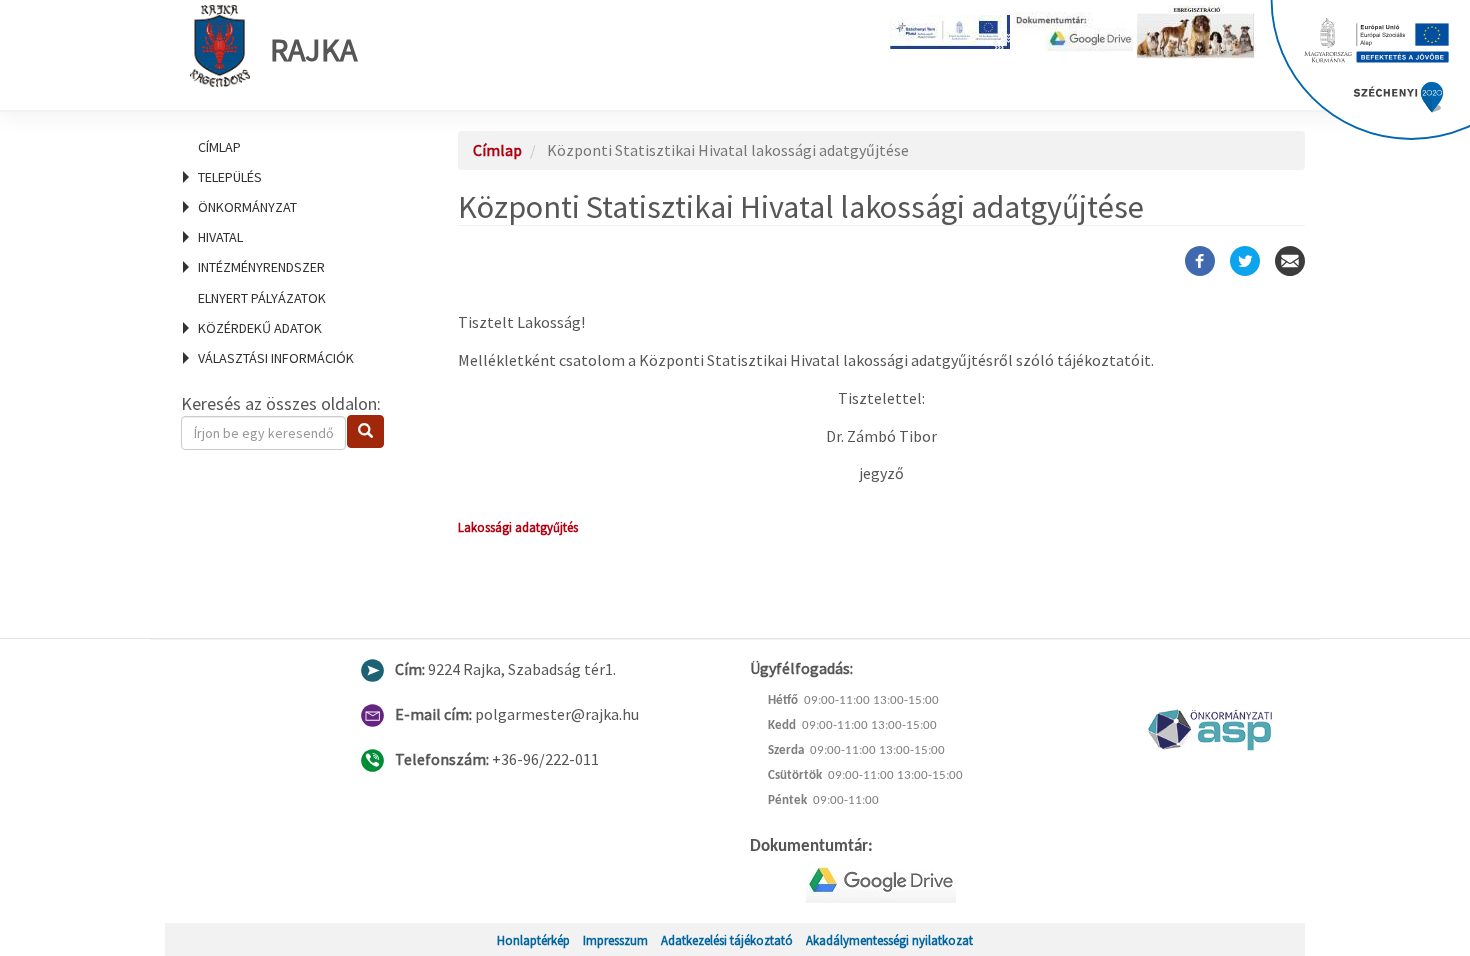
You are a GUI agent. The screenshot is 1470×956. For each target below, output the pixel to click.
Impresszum (615, 940)
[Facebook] (1200, 261)
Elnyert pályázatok (262, 298)
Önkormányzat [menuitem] (247, 207)
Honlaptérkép (533, 940)
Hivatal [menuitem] (220, 237)
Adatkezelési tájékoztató (727, 940)
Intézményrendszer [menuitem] (261, 267)
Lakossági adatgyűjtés (518, 527)
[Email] (1290, 261)
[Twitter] (1245, 261)
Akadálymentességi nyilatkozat (889, 940)
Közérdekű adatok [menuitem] (260, 328)
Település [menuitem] (230, 177)
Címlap (219, 147)
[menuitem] (295, 147)
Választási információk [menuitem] (276, 358)
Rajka (313, 50)
